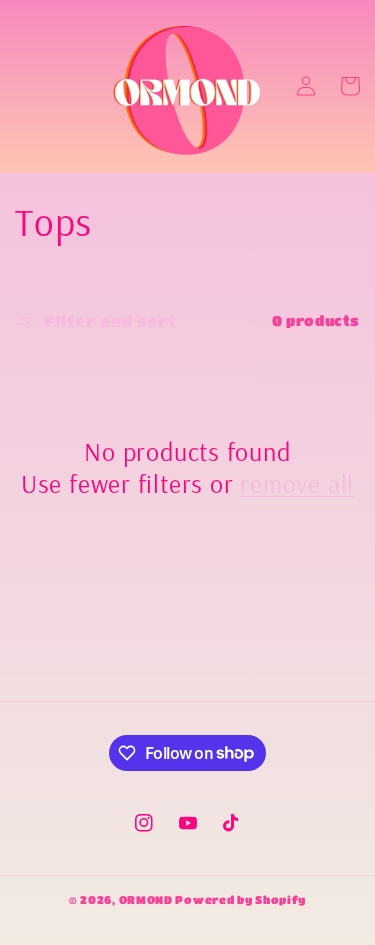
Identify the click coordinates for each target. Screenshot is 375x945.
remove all (297, 484)
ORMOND (146, 899)
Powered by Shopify (240, 899)
